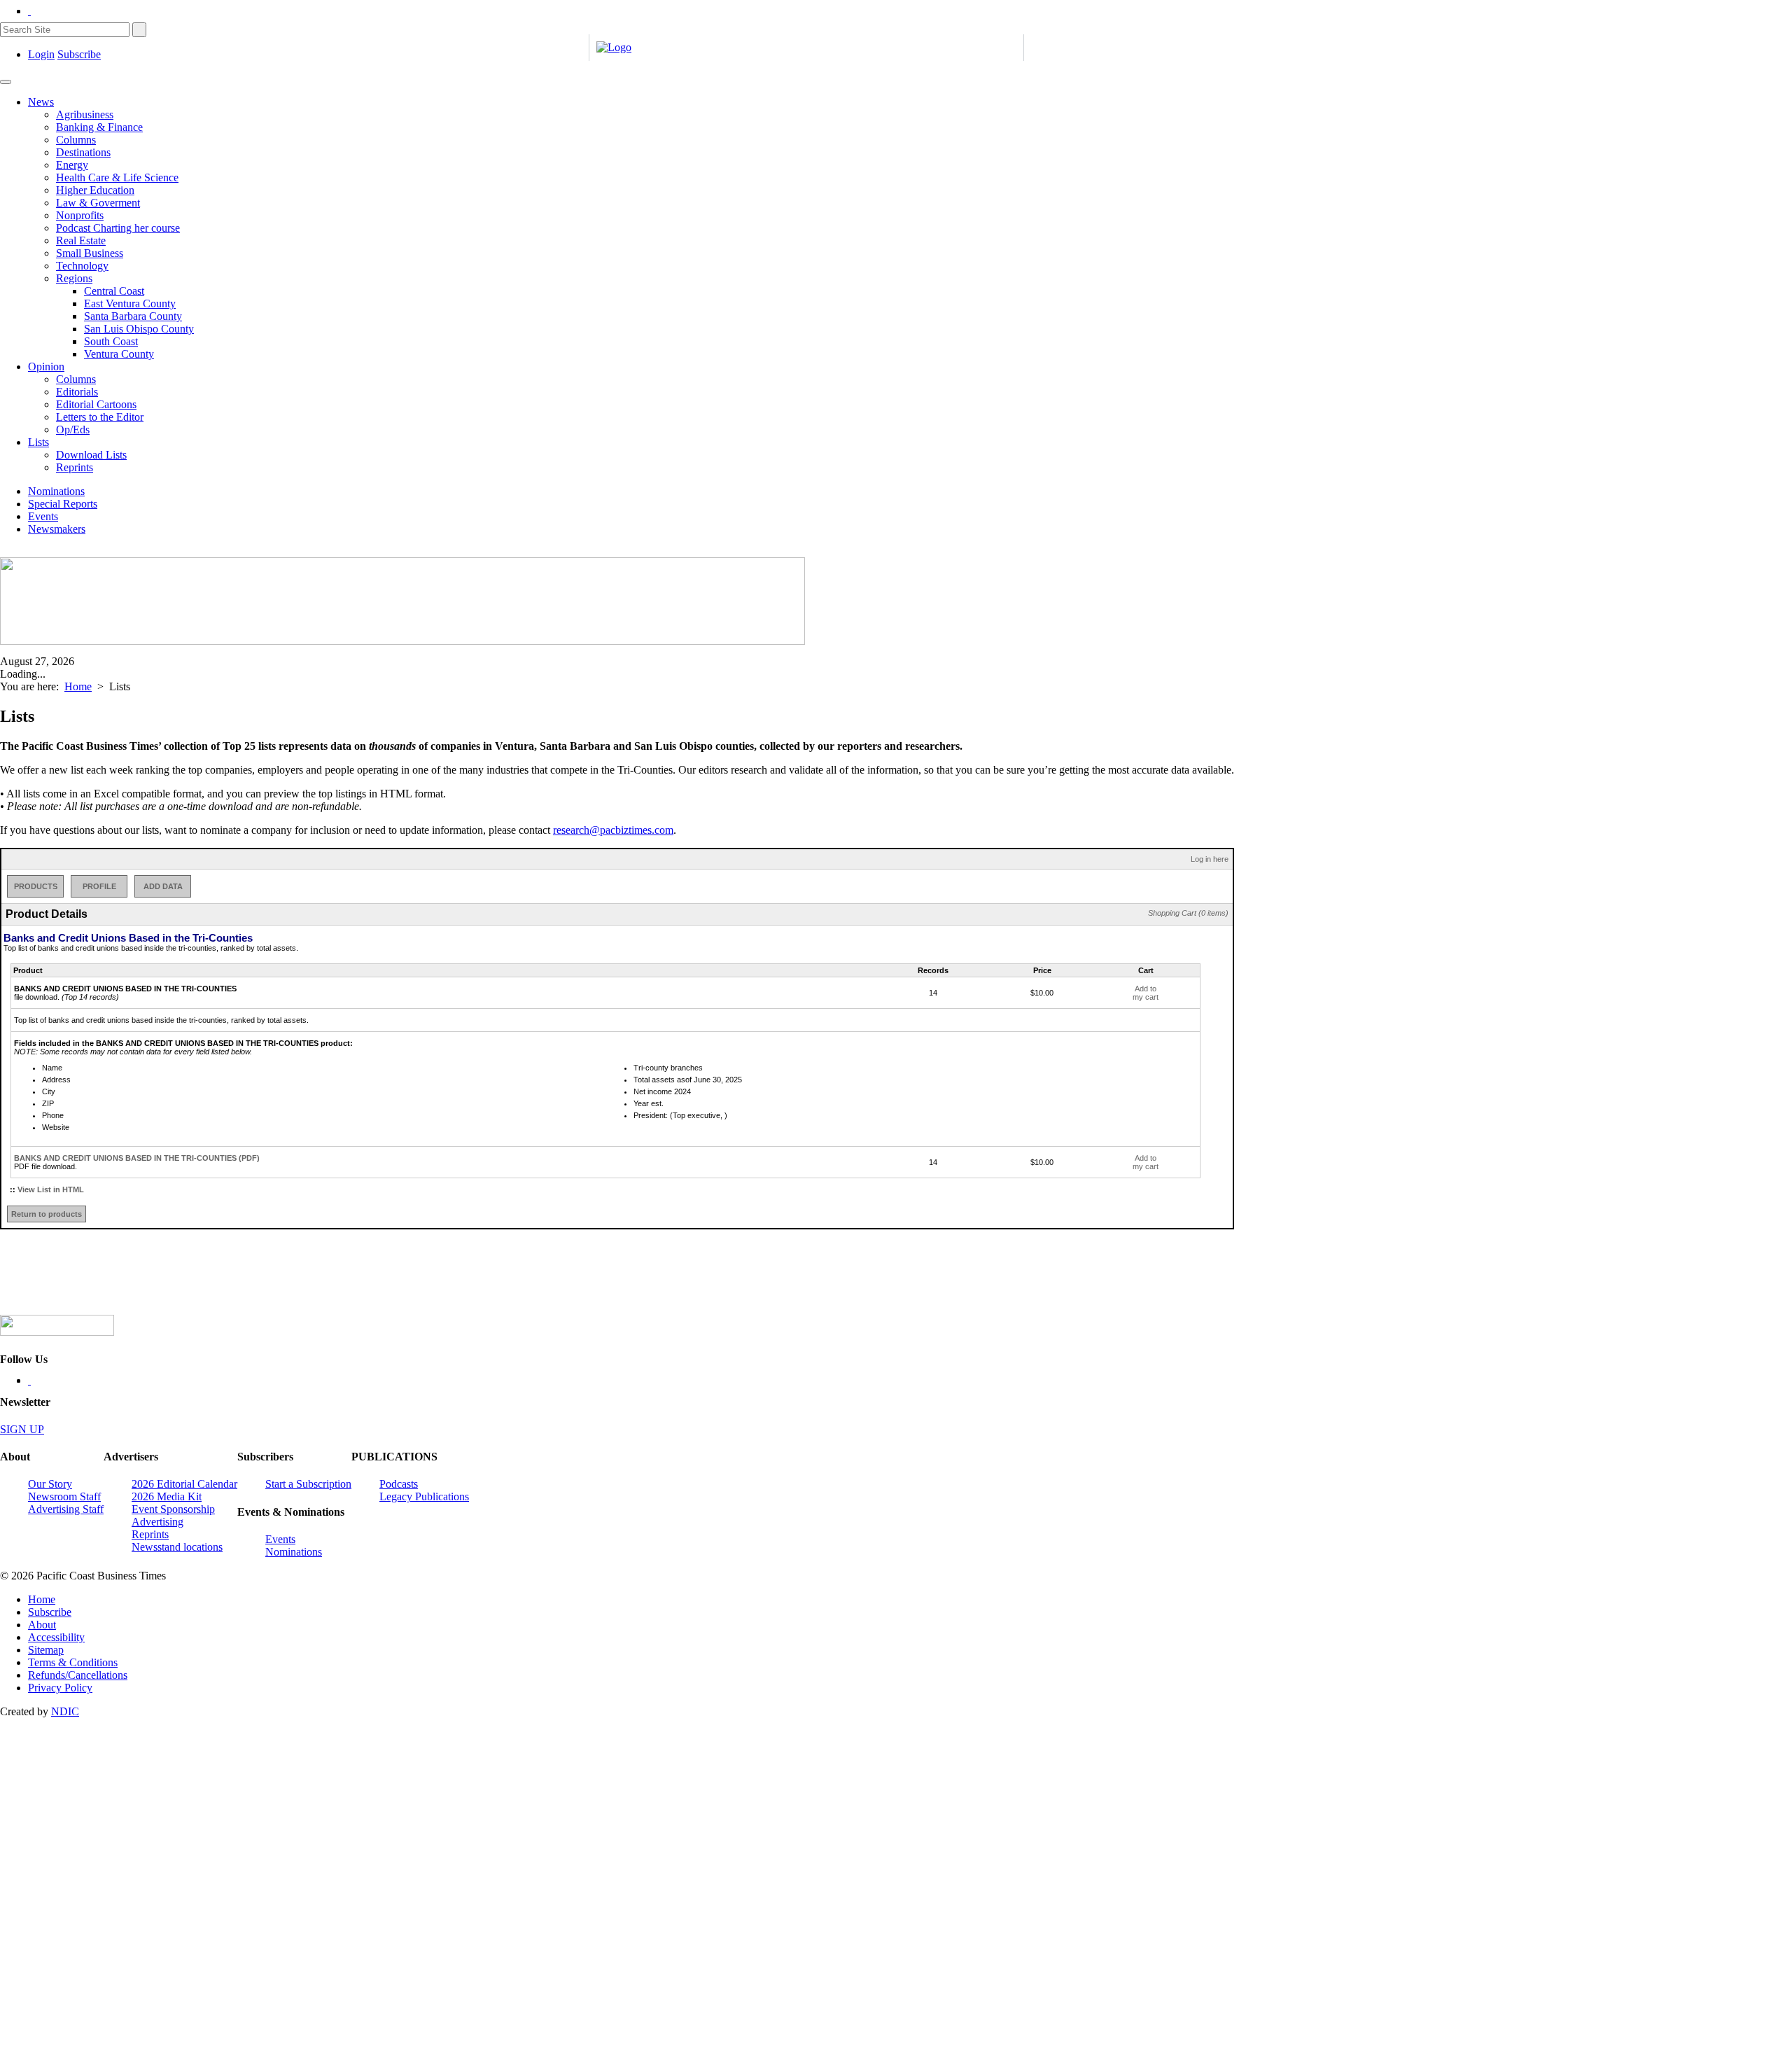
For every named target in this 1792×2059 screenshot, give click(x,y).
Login (41, 54)
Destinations (83, 152)
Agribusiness (85, 114)
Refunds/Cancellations (78, 1675)
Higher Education (95, 190)
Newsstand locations (177, 1547)
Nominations (56, 491)
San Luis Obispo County (139, 329)
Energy (72, 165)
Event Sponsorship (173, 1509)
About (42, 1625)
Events (43, 516)
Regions (74, 278)
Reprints (75, 467)
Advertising (157, 1522)
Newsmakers (57, 529)
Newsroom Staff (64, 1496)
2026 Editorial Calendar (184, 1484)
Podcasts (399, 1484)
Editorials (77, 392)
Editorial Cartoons (96, 404)
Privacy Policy (60, 1688)
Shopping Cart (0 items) (1188, 913)
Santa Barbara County (133, 316)
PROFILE (99, 886)
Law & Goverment (98, 203)
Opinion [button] (46, 367)
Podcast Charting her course (118, 228)
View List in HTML (51, 1189)
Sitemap (46, 1650)
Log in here (1210, 859)
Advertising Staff (66, 1509)
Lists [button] (38, 442)
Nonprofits (80, 215)
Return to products (47, 1214)
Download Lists (91, 455)
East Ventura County (130, 303)
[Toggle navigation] (6, 82)
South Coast (111, 341)
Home (78, 686)
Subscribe (79, 54)
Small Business (90, 253)
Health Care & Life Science (117, 177)
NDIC (65, 1711)
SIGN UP (22, 1429)
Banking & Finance (99, 127)
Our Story (50, 1484)
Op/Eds (73, 430)
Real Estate (81, 240)
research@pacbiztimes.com (613, 830)
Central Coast (114, 291)
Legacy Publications (424, 1496)
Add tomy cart (1146, 993)
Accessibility (56, 1637)
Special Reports (63, 504)
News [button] (41, 102)
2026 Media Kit (167, 1496)
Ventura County (119, 354)
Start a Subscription (308, 1484)
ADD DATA (163, 886)
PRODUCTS (36, 886)
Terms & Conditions (73, 1662)
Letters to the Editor (100, 417)
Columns (76, 140)
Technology (82, 266)
